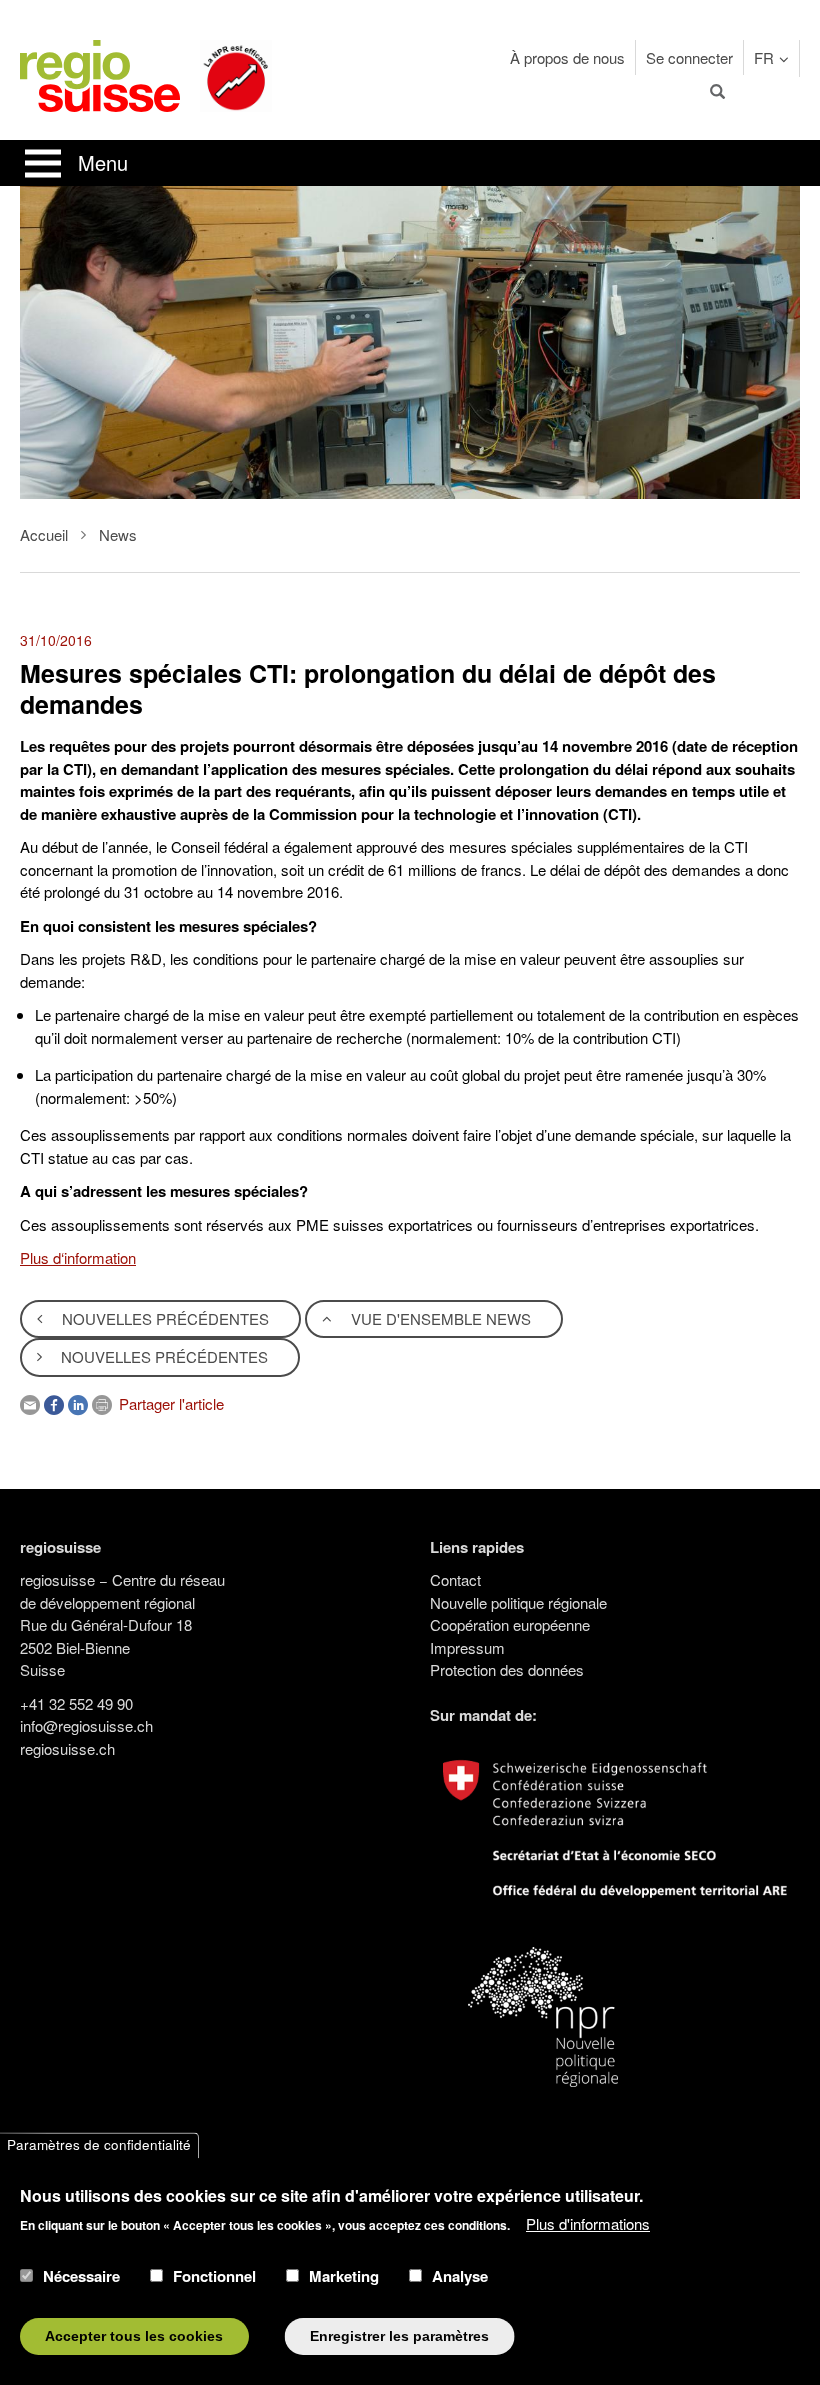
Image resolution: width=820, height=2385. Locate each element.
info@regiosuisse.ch (86, 1725)
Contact (455, 1579)
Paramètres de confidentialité (99, 2145)
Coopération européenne (510, 1624)
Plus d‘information (78, 1257)
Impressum (467, 1647)
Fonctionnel (214, 2276)
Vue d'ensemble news (439, 1318)
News (118, 534)
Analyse (460, 2276)
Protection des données (507, 1669)
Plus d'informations (588, 2223)
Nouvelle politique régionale (518, 1602)
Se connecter (689, 57)
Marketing (344, 2276)
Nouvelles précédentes (163, 1318)
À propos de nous (567, 57)
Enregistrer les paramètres (399, 2336)
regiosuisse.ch (67, 1748)
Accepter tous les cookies (134, 2336)
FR (764, 57)
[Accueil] (100, 73)
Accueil (44, 534)
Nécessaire (81, 2276)
